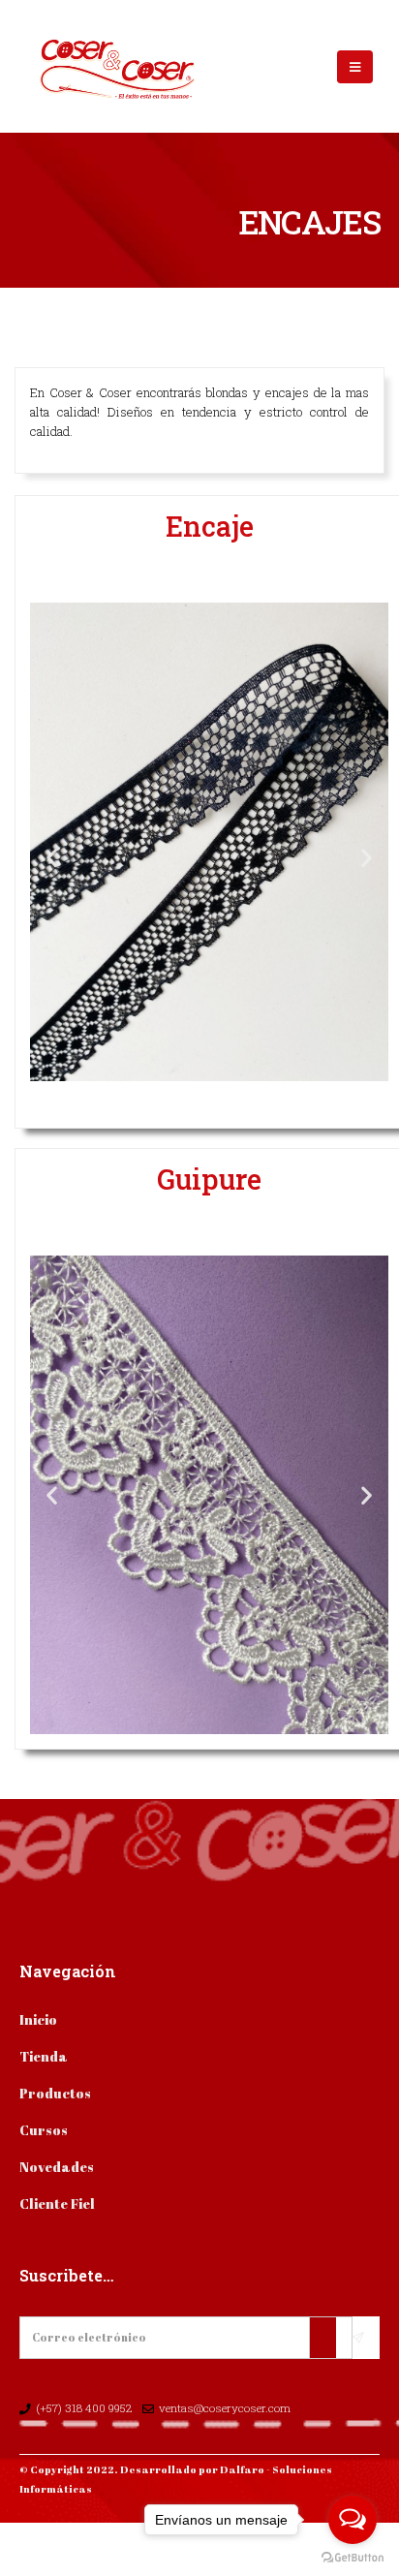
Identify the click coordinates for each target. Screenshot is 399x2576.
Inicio (38, 2019)
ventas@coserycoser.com (225, 2408)
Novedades (57, 2167)
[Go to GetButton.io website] (353, 2557)
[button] (52, 858)
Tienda (44, 2056)
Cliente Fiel (57, 2204)
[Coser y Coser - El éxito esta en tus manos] (82, 66)
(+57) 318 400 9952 (86, 2408)
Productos (55, 2093)
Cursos (44, 2130)
